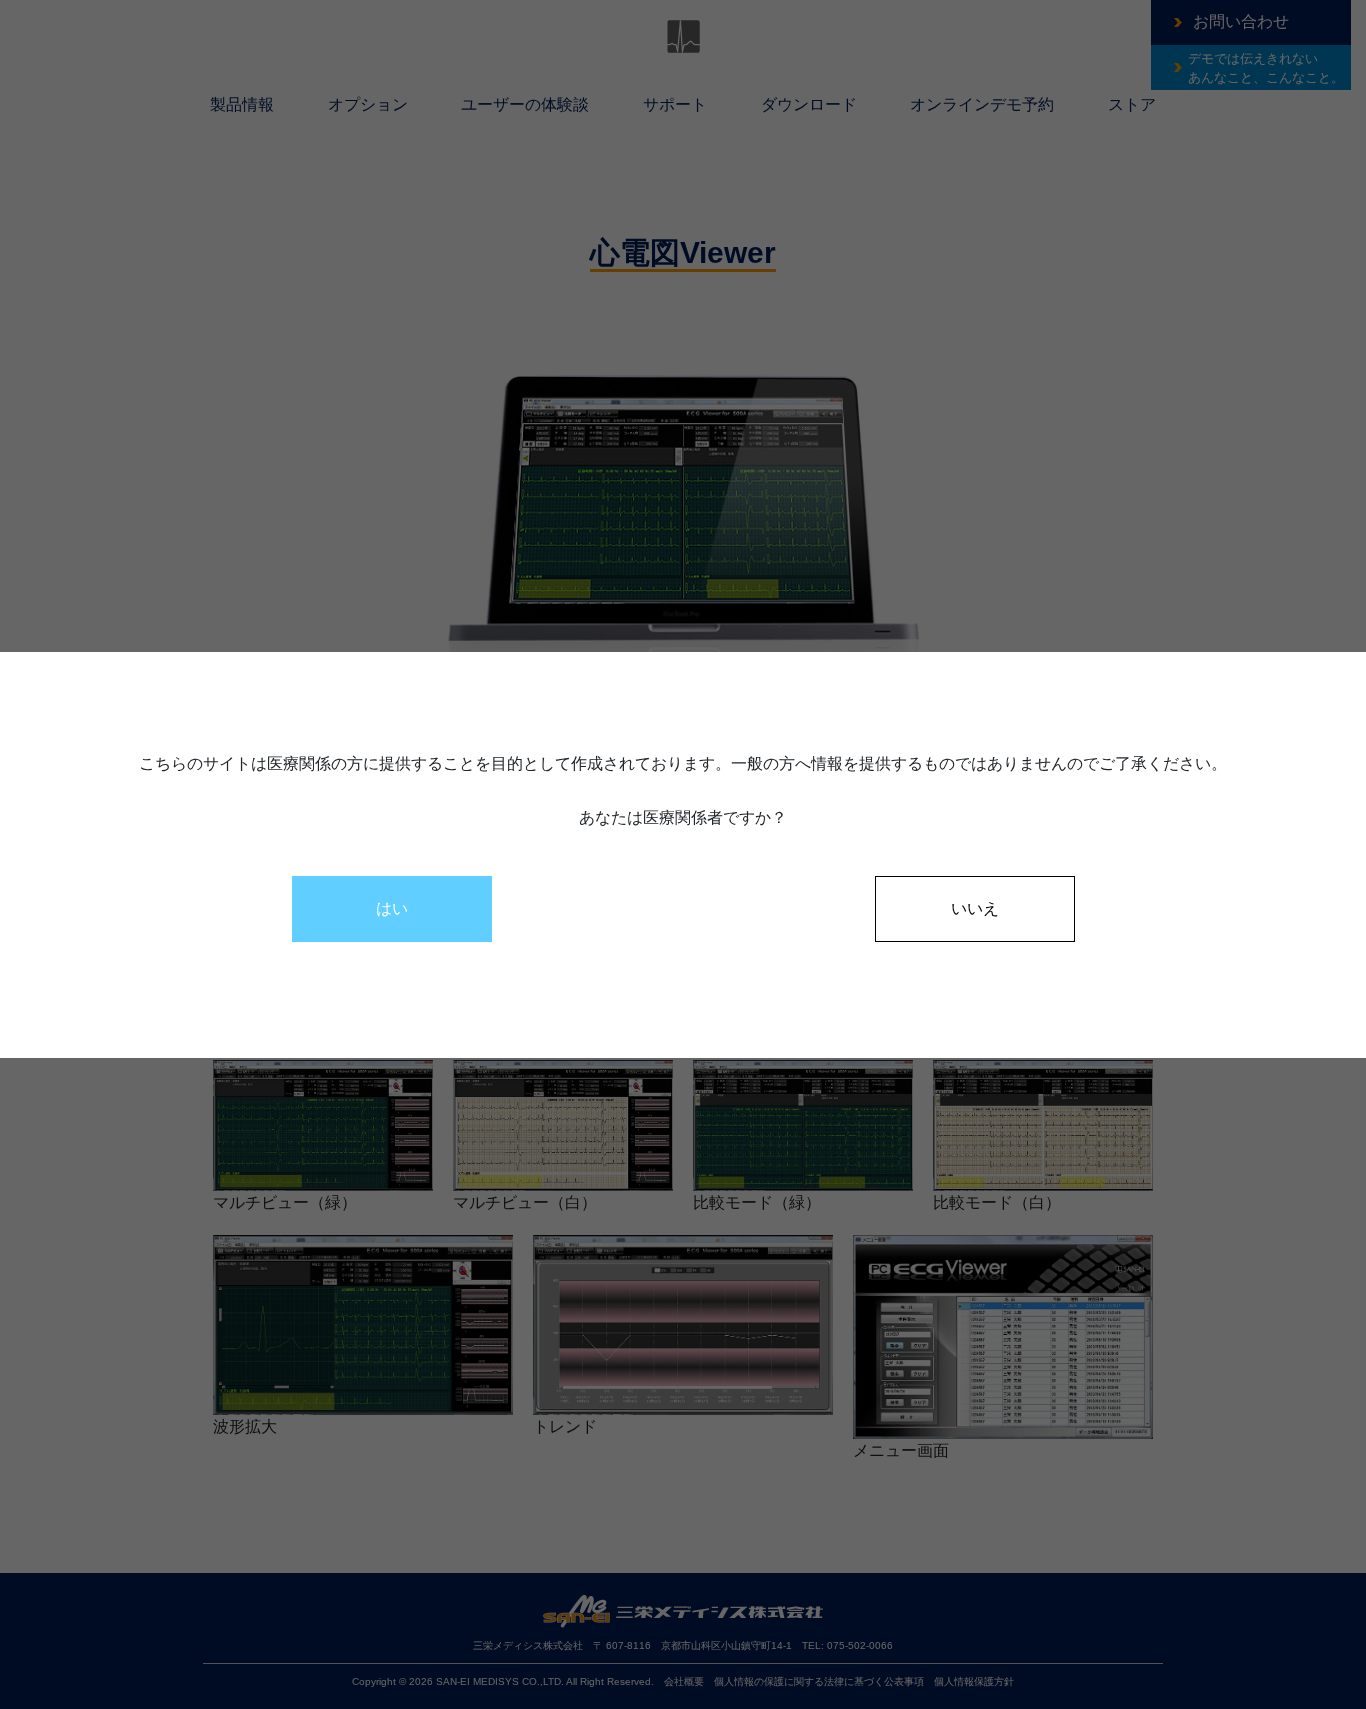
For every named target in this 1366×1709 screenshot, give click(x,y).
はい (392, 908)
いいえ (975, 908)
